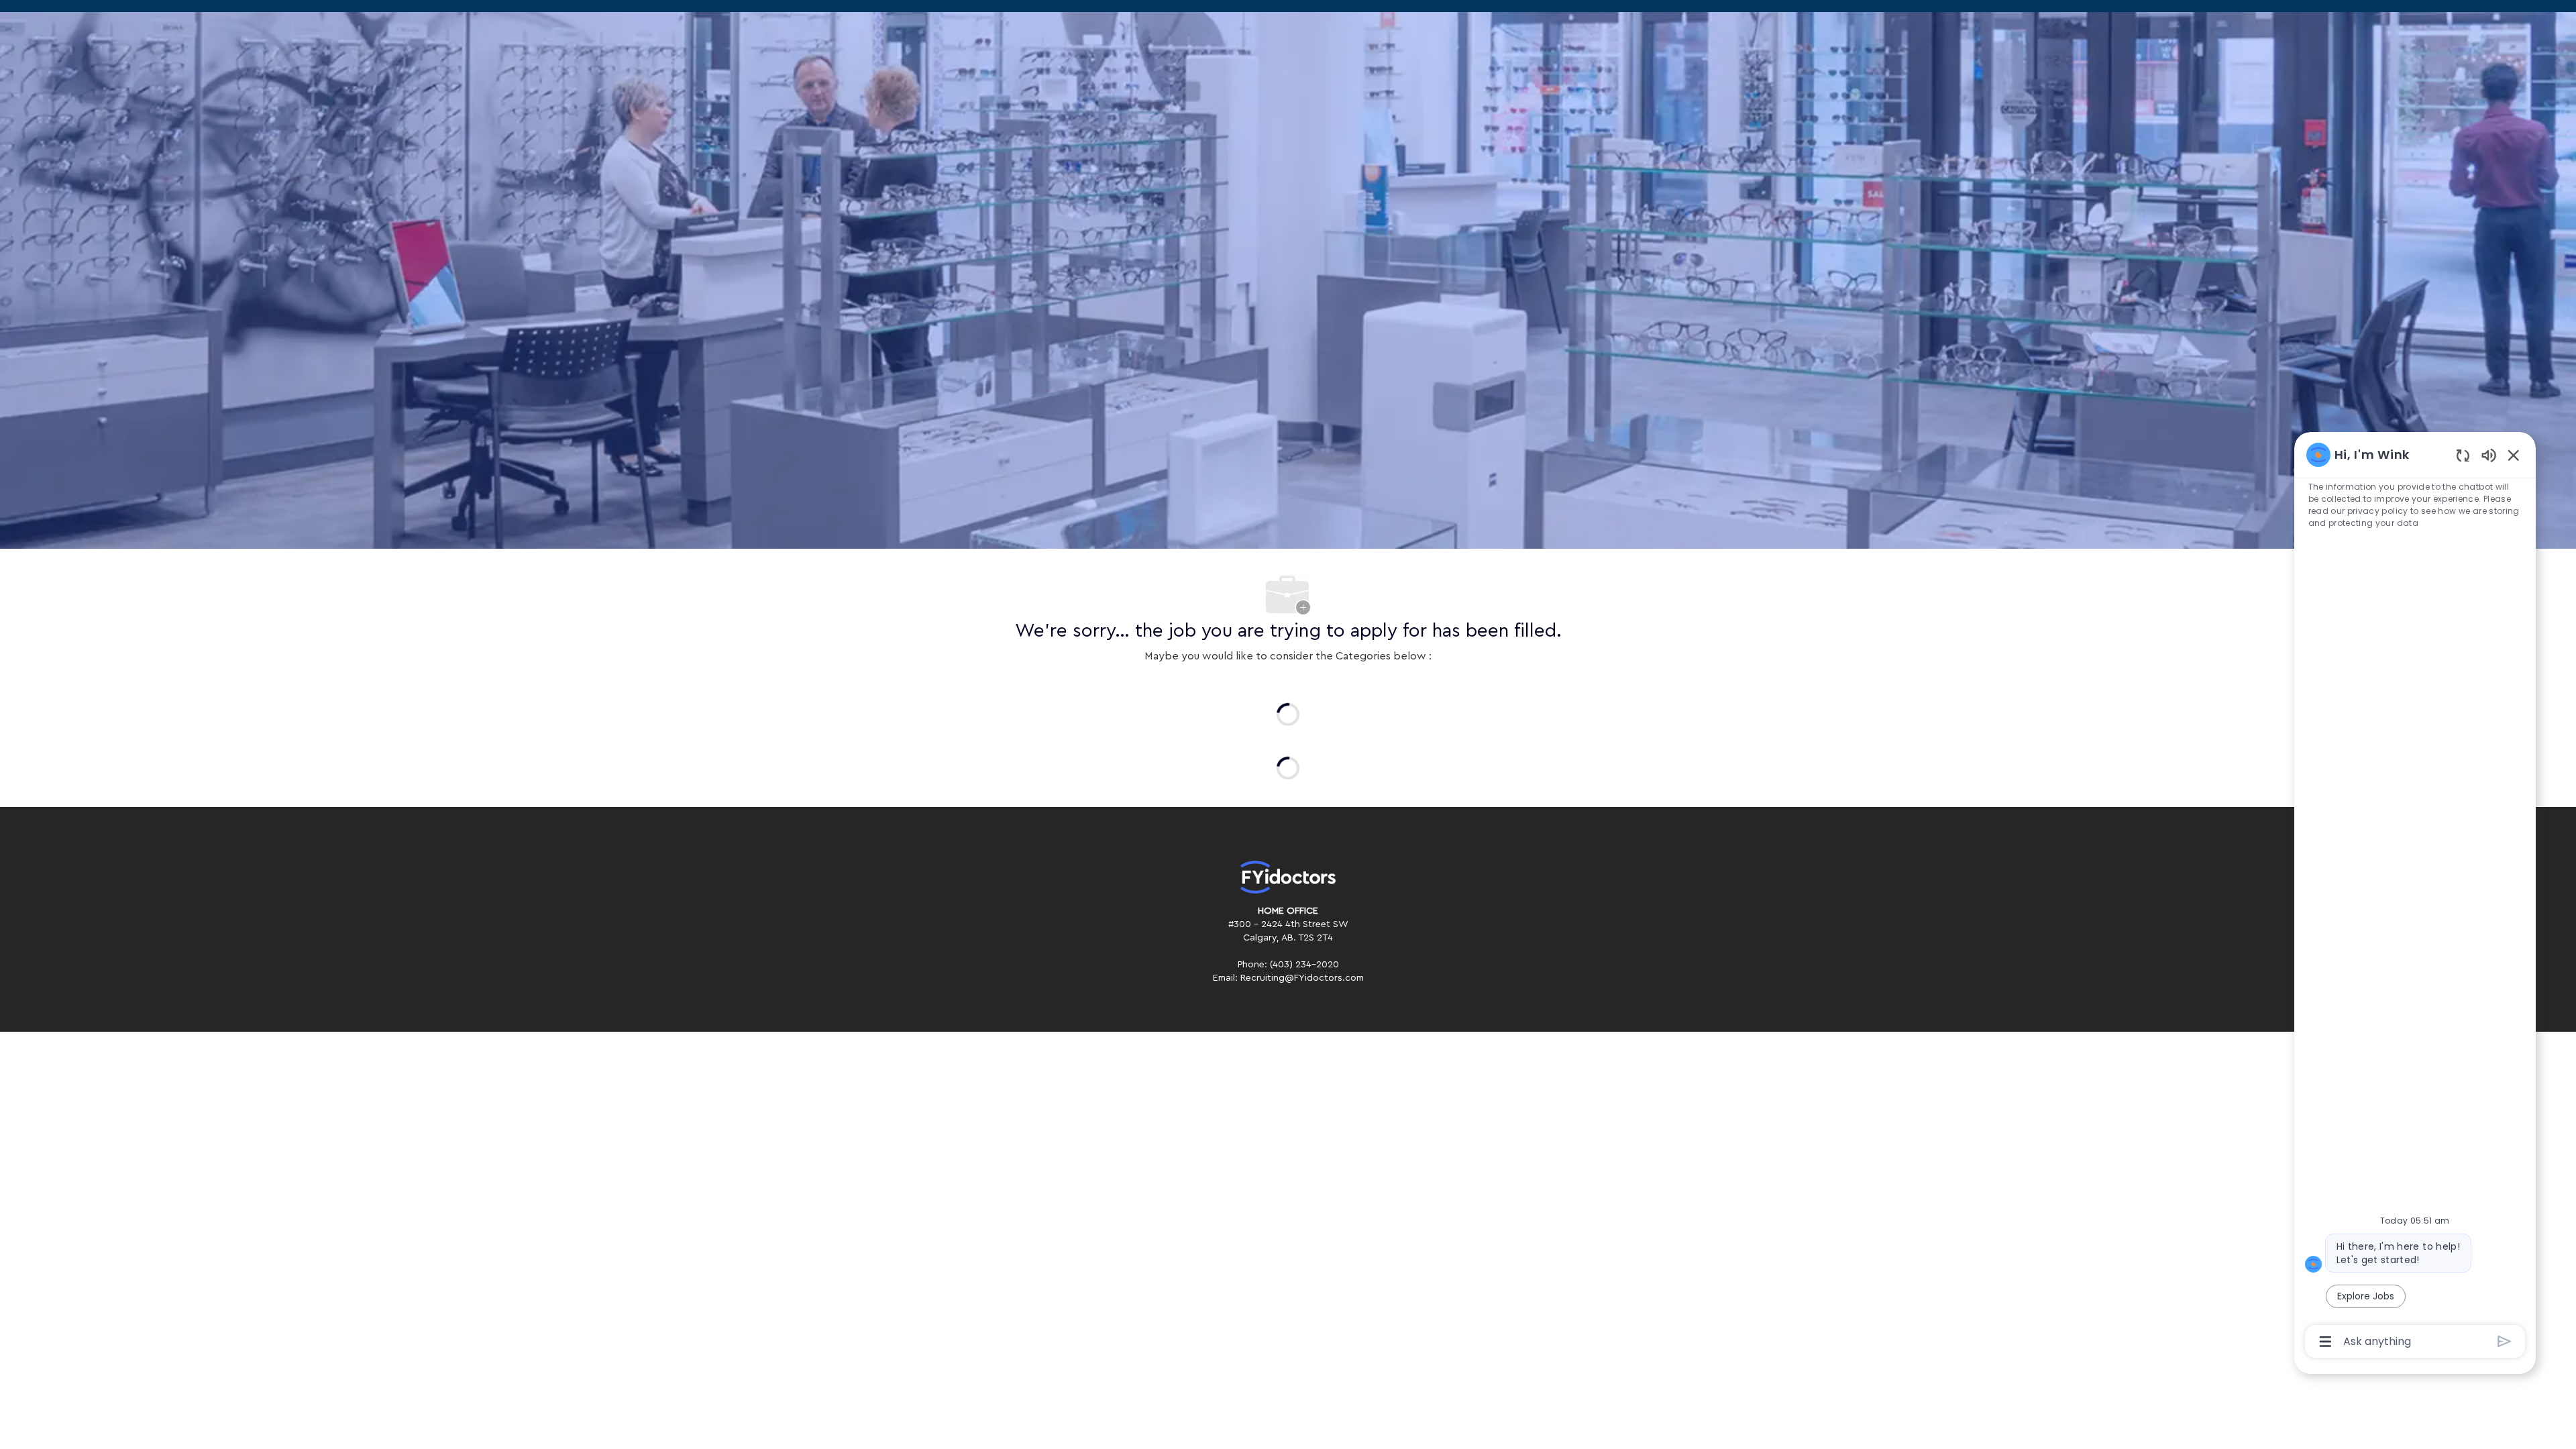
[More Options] (2325, 1342)
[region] (2415, 897)
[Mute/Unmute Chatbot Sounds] (2489, 454)
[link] (1288, 877)
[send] (2505, 1341)
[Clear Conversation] (2463, 455)
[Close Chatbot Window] (2514, 455)
